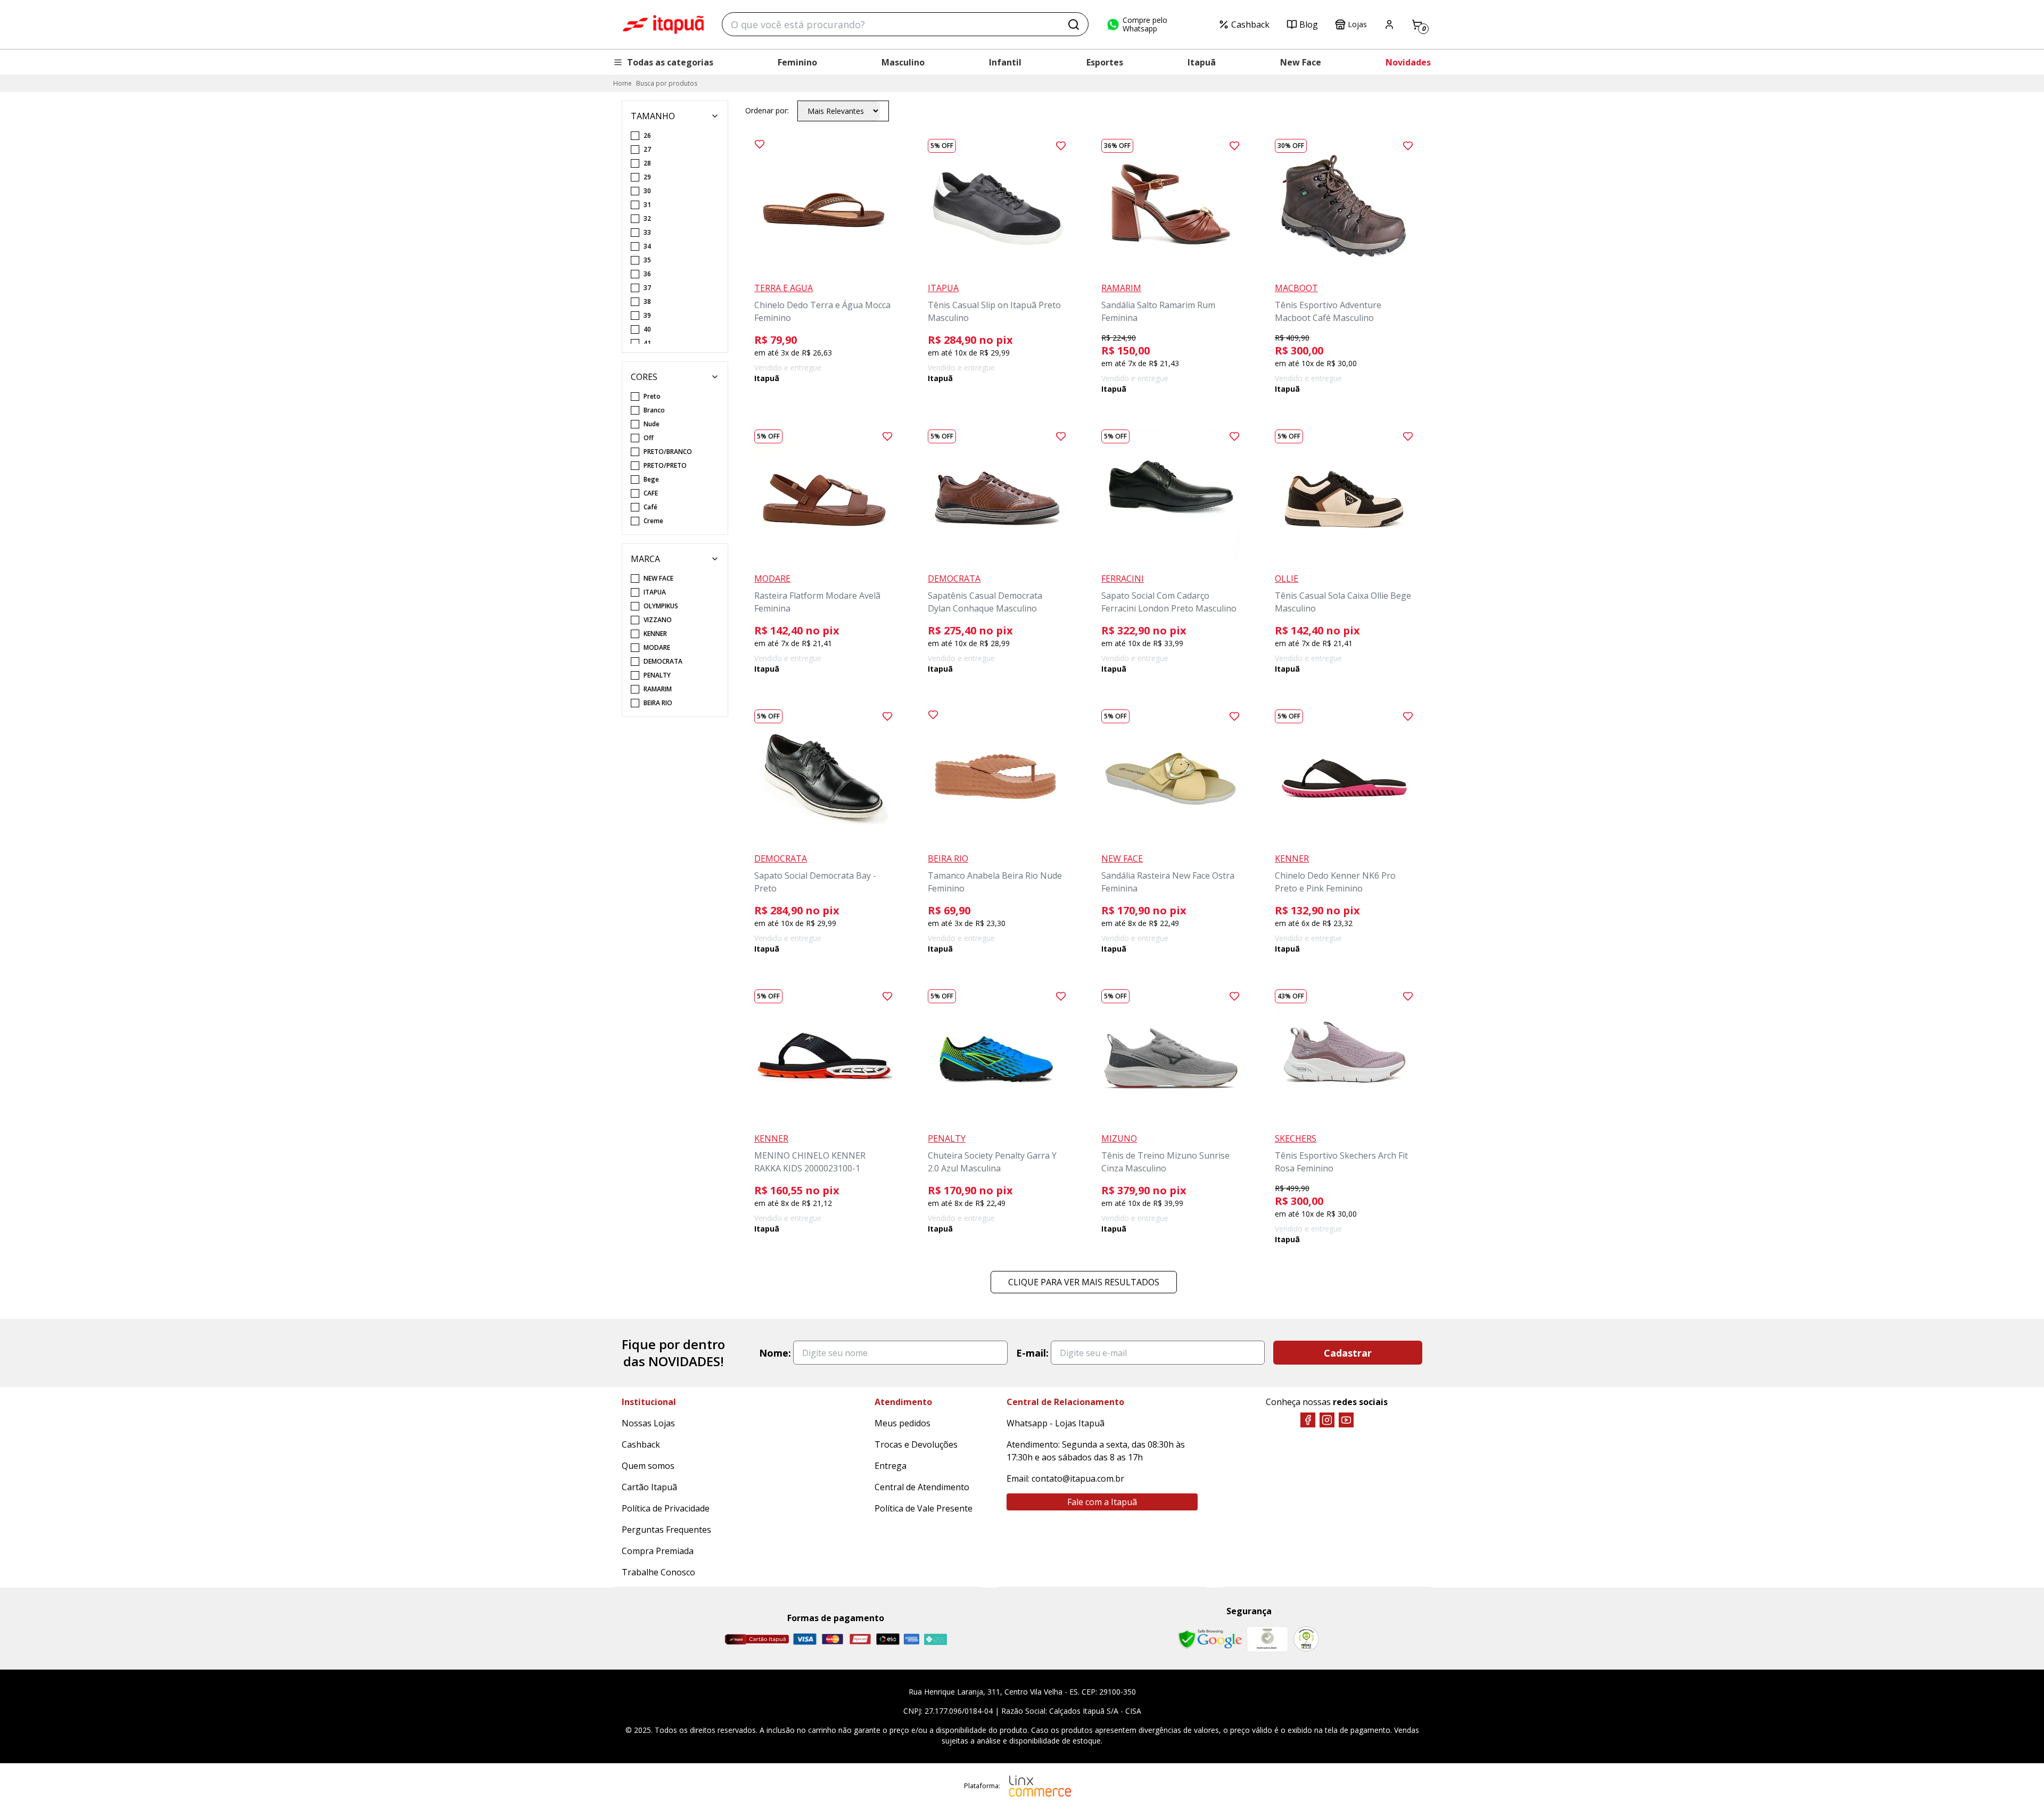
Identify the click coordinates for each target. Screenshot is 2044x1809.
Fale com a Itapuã (1102, 1502)
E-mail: (1032, 1353)
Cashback (1250, 24)
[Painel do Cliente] (1389, 24)
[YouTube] (1346, 1420)
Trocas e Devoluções (916, 1444)
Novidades (1408, 62)
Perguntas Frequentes (666, 1530)
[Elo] (888, 1639)
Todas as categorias (670, 62)
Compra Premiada (658, 1551)
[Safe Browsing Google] (1210, 1639)
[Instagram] (1327, 1420)
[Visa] (805, 1639)
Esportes (1105, 62)
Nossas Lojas (648, 1423)
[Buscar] (1074, 24)
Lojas (1357, 24)
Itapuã (1202, 62)
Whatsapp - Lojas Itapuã (1056, 1423)
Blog (1309, 24)
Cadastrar (1348, 1353)
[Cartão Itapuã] (757, 1639)
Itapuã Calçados (663, 24)
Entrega (891, 1466)
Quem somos (648, 1466)
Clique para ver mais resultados (1084, 1282)
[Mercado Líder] (1267, 1639)
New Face (1301, 62)
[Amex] (912, 1639)
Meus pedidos (903, 1423)
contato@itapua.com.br (1078, 1478)
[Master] (833, 1639)
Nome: (775, 1353)
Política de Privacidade (666, 1508)
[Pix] (935, 1639)
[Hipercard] (860, 1639)
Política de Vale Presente (924, 1508)
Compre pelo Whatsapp (1145, 24)
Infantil (1005, 62)
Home (623, 83)
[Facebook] (1308, 1420)
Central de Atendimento (922, 1487)
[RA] (1306, 1639)
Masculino (903, 62)
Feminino (797, 62)
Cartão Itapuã (649, 1487)
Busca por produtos (667, 83)
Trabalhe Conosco (658, 1572)
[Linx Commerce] (1040, 1786)
